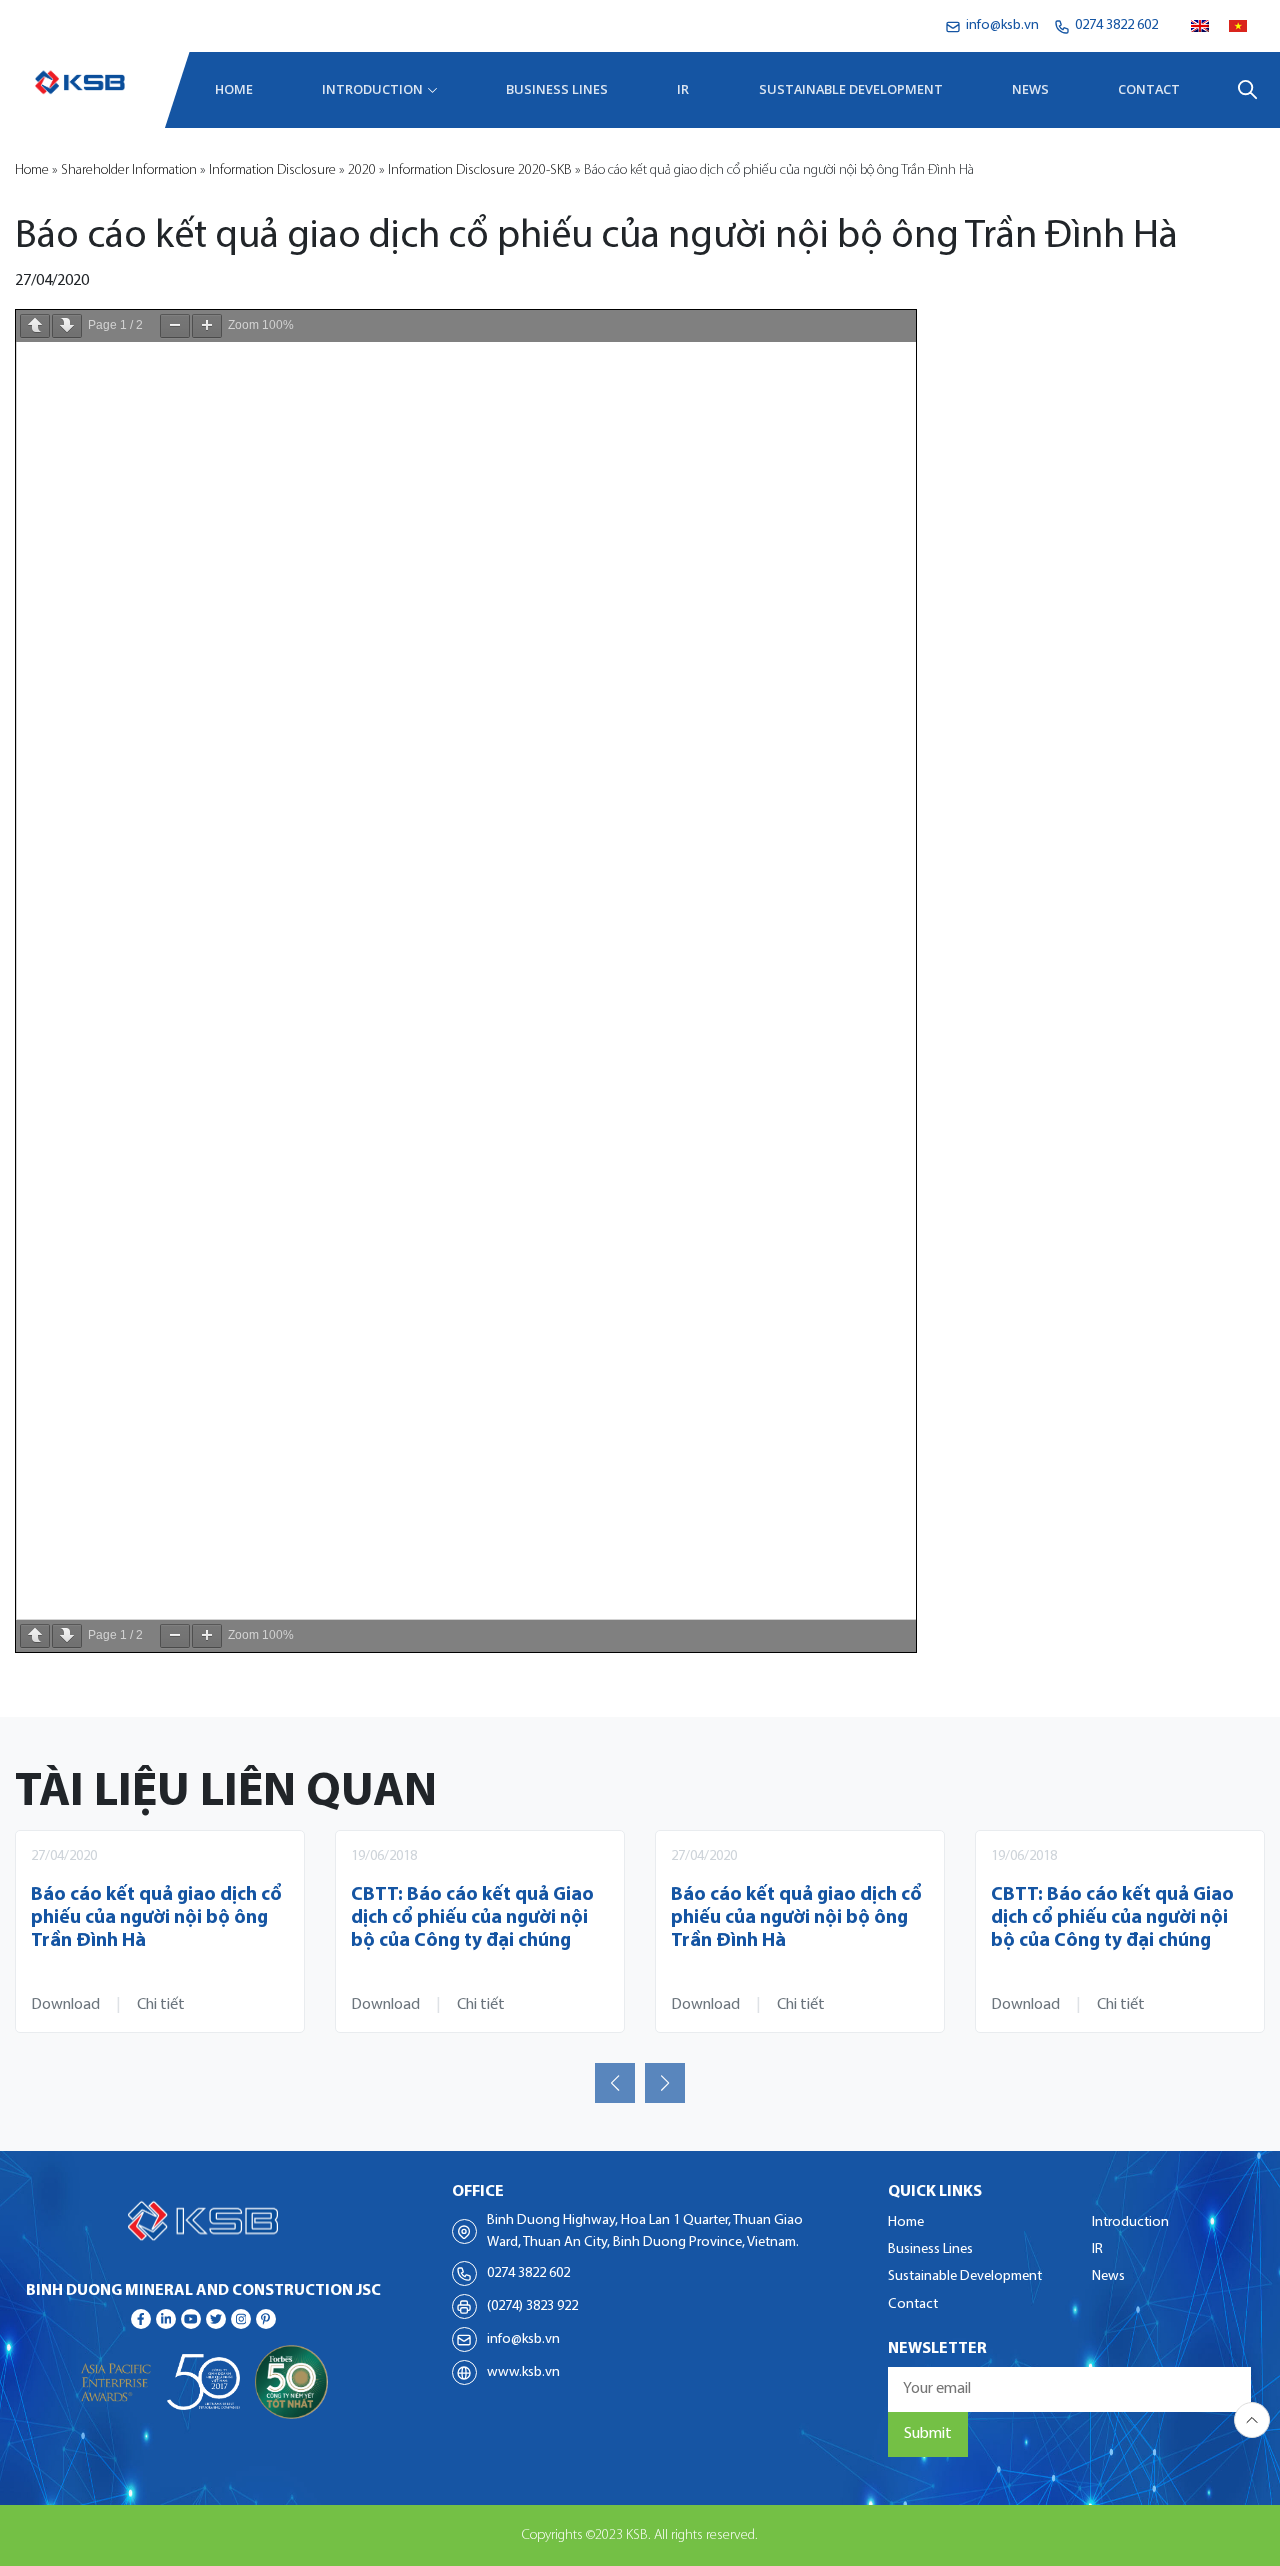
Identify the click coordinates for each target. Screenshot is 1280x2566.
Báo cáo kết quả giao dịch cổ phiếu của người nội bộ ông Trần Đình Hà (156, 1918)
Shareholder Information (129, 170)
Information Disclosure (272, 170)
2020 (362, 170)
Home (234, 89)
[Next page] (67, 326)
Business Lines (557, 89)
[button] (615, 2083)
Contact (1149, 89)
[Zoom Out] (175, 326)
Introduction (372, 89)
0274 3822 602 (528, 2273)
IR (683, 89)
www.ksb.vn (523, 2372)
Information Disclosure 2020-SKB (480, 170)
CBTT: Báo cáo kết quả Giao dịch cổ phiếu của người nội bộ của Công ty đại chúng (472, 1918)
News (1030, 89)
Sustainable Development (851, 89)
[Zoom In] (207, 326)
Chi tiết (161, 2005)
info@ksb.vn (523, 2339)
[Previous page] (35, 326)
